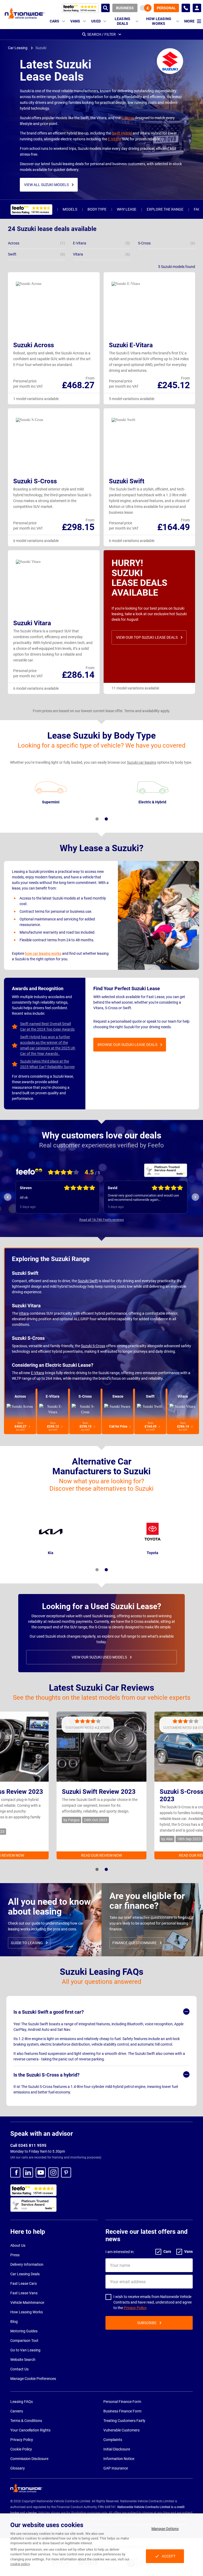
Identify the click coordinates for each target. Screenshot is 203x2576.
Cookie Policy (21, 2449)
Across (20, 1396)
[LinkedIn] (28, 2172)
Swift (150, 1396)
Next (195, 1197)
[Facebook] (15, 2172)
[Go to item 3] (106, 1570)
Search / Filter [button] (101, 34)
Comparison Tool (24, 2341)
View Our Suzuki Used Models (99, 1657)
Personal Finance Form (122, 2402)
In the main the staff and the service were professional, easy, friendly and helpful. (139, 1197)
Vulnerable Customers (121, 2430)
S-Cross (128, 118)
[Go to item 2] (106, 819)
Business (125, 8)
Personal (166, 8)
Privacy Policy (135, 2308)
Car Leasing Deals (25, 2274)
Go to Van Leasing (25, 2350)
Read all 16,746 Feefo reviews (102, 1220)
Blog (14, 2322)
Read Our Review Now (101, 1855)
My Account (197, 8)
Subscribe (147, 2323)
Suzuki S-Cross (35, 481)
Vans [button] (75, 21)
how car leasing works (43, 953)
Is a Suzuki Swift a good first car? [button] (49, 2012)
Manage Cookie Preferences (33, 2379)
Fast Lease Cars (24, 2283)
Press (15, 2255)
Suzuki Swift (127, 481)
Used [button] (96, 21)
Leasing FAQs (22, 2402)
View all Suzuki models (46, 185)
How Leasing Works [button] (159, 21)
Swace (118, 1396)
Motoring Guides (24, 2331)
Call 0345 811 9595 (28, 2146)
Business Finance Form (122, 2411)
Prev (8, 1197)
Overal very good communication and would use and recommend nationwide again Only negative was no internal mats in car (55, 1198)
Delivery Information (27, 2264)
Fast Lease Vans (24, 2293)
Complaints (113, 2440)
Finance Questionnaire (135, 1943)
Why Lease (127, 209)
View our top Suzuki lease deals (147, 637)
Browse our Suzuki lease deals (127, 1045)
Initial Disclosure (117, 2449)
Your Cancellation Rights (30, 2430)
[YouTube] (41, 2172)
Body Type (97, 209)
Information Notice (119, 2459)
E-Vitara (114, 139)
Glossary (18, 2468)
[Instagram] (53, 2172)
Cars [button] (55, 21)
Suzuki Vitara (32, 623)
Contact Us (19, 2369)
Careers (17, 2411)
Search (105, 8)
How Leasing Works (27, 2312)
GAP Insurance (116, 2468)
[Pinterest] (66, 2172)
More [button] (189, 21)
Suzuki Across (34, 345)
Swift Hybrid (122, 133)
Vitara (24, 1313)
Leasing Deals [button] (123, 21)
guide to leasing (27, 1943)
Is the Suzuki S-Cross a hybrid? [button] (47, 2075)
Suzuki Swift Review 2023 (99, 1792)
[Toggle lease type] (146, 8)
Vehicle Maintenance (27, 2302)
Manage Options (165, 2529)
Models (70, 209)
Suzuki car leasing (142, 762)
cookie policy (20, 2564)
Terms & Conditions (26, 2421)
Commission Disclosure (29, 2459)
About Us (18, 2245)
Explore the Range (165, 209)
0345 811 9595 (186, 8)
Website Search (23, 2360)
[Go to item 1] (97, 819)
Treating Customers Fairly (124, 2421)
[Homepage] (25, 13)
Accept (169, 2556)
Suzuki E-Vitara (131, 345)
